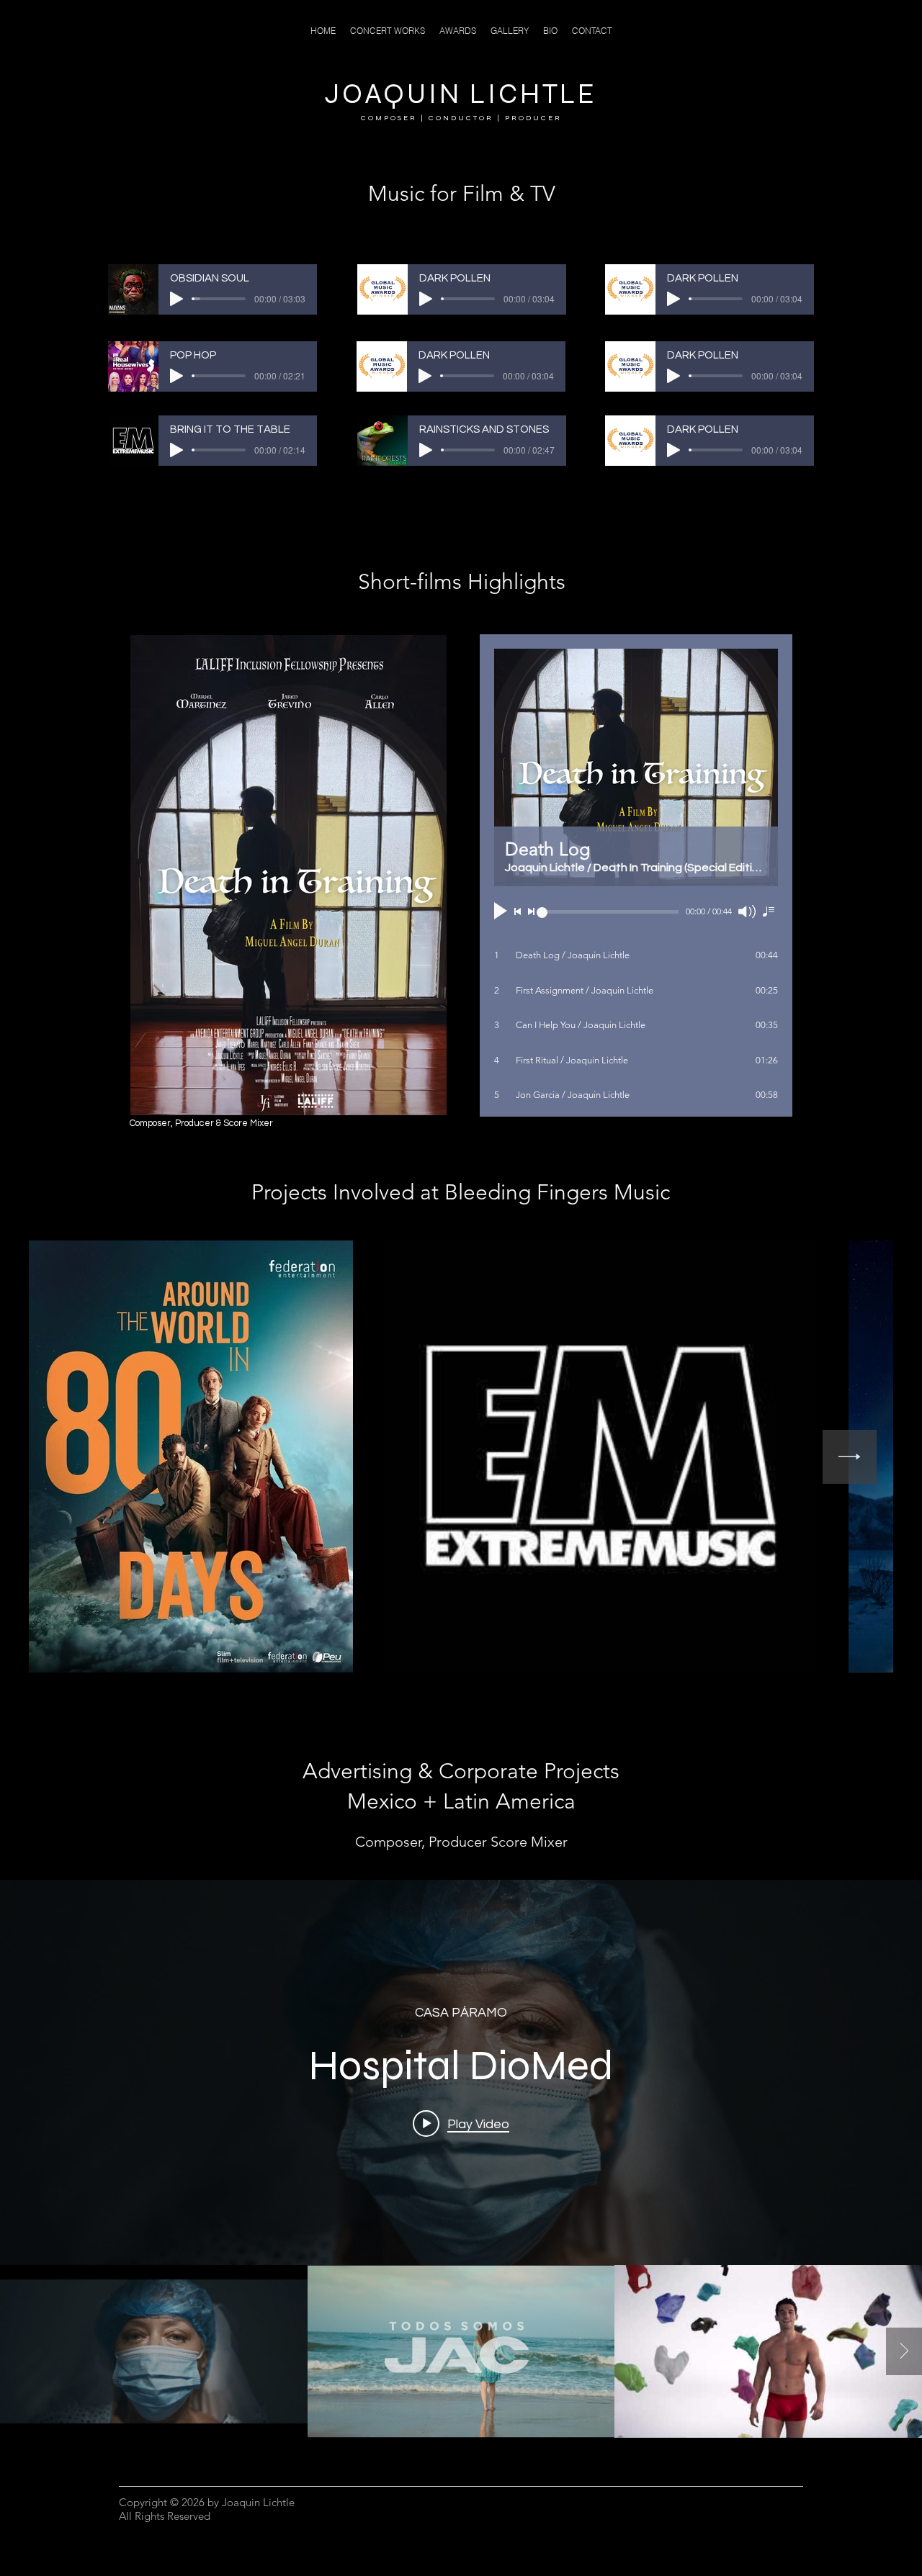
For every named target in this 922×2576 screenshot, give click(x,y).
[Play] (176, 299)
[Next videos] (904, 2351)
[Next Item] (850, 1457)
